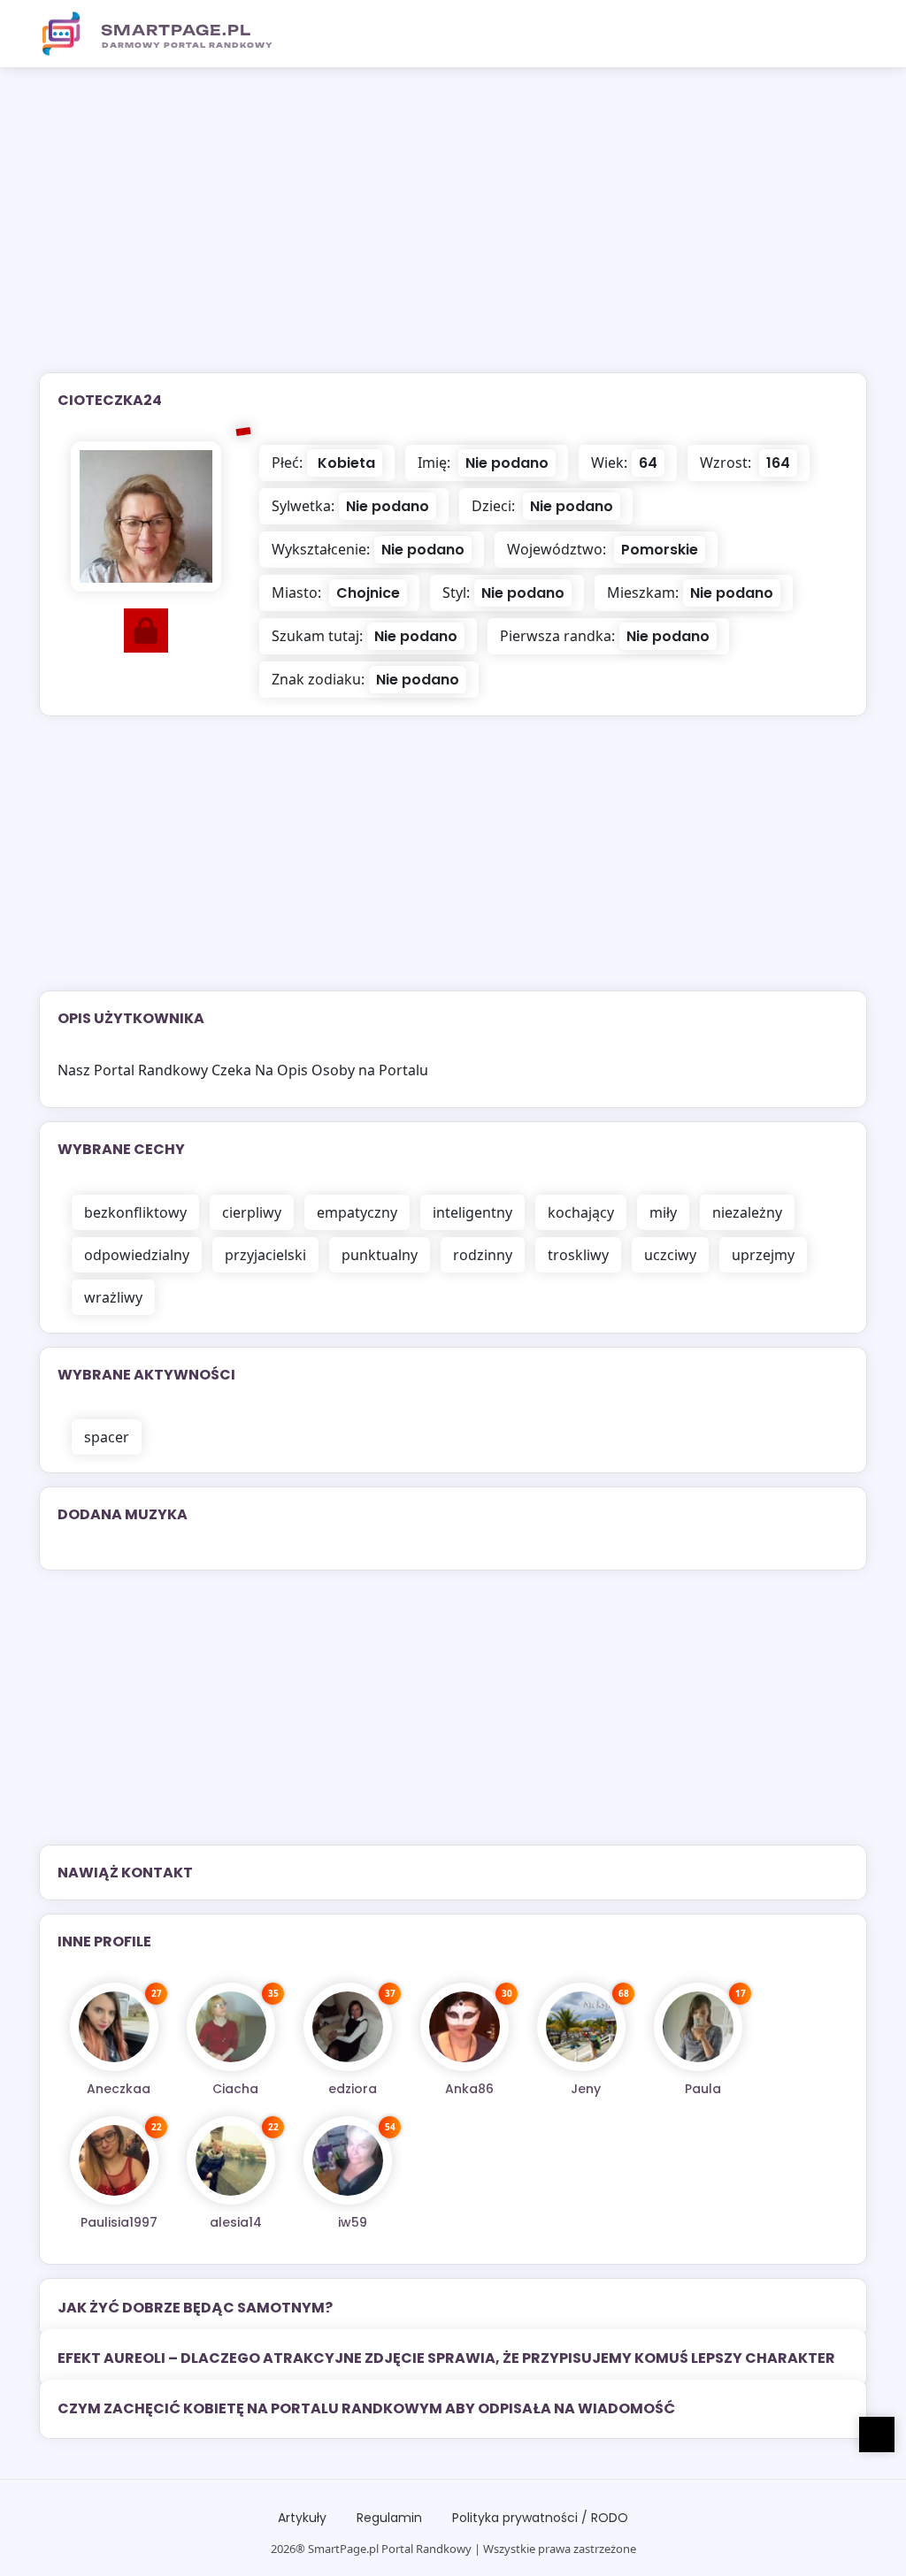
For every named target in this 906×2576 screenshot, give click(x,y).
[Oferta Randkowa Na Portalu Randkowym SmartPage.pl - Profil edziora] (348, 2027)
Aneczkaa (119, 2089)
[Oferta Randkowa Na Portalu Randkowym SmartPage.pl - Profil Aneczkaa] (114, 2027)
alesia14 (236, 2222)
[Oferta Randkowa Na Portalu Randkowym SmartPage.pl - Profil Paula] (698, 2027)
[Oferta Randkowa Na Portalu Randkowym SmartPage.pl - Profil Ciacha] (231, 2027)
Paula (703, 2089)
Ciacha (235, 2089)
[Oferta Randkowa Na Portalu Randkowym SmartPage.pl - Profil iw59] (348, 2160)
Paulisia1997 (119, 2222)
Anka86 (469, 2089)
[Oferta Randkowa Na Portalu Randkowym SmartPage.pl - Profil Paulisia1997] (114, 2160)
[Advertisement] (453, 231)
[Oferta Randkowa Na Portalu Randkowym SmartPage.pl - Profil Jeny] (581, 2027)
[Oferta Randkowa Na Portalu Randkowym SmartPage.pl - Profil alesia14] (231, 2160)
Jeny (586, 2089)
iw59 (353, 2222)
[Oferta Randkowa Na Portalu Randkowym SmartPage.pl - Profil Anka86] (465, 2027)
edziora (353, 2089)
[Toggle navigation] (843, 34)
